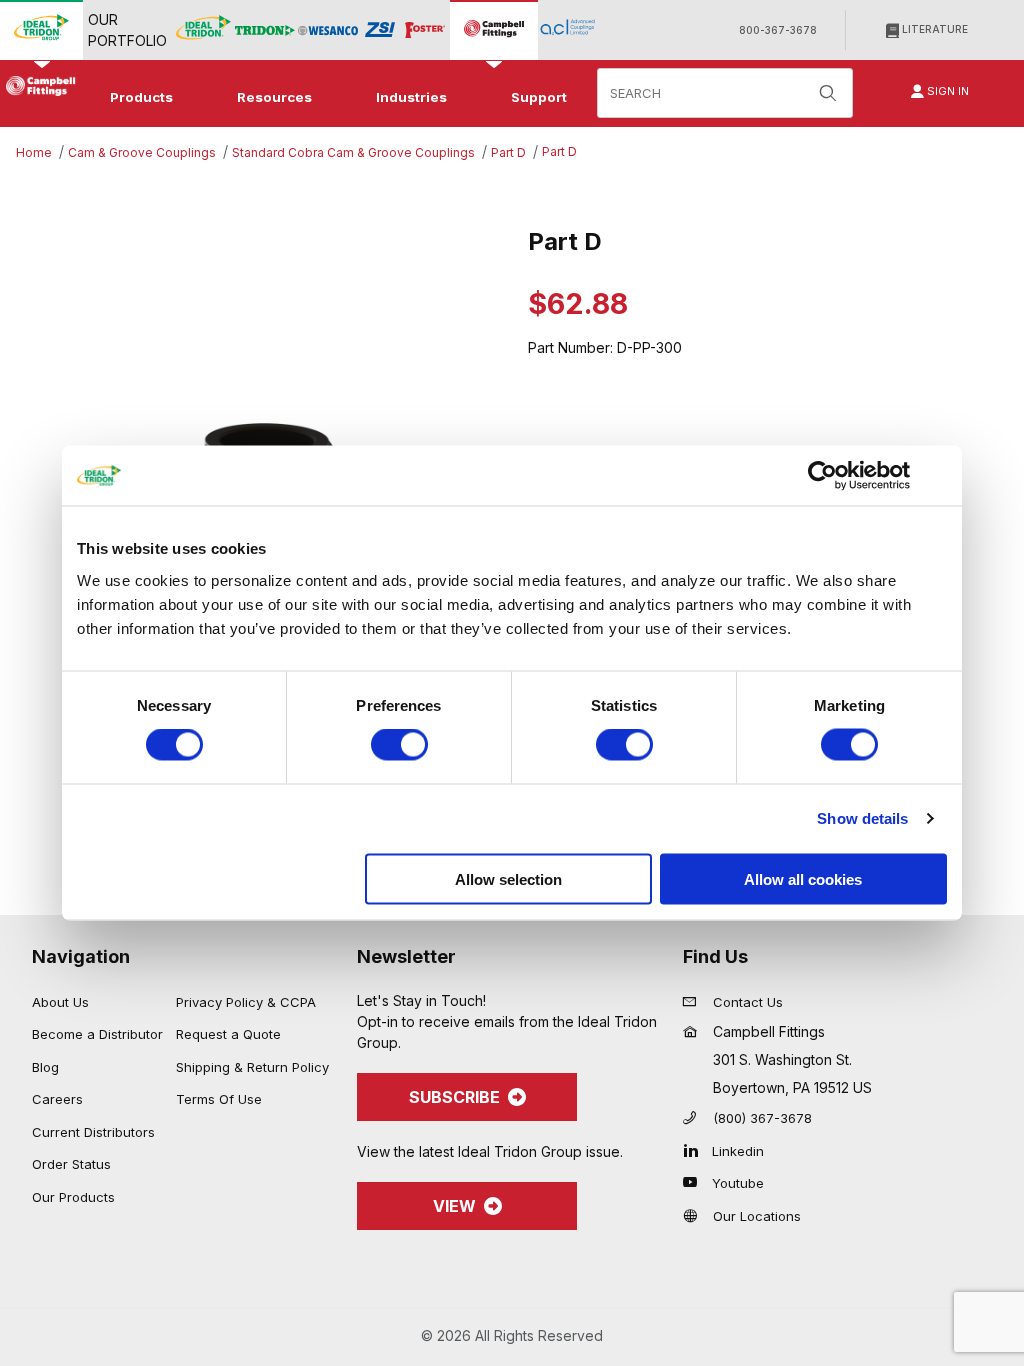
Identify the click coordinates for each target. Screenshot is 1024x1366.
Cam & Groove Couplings (142, 152)
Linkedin (738, 1151)
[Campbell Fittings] (494, 29)
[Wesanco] (328, 30)
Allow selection (508, 878)
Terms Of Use (219, 1099)
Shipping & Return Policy (252, 1067)
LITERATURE (933, 29)
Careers (57, 1099)
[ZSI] (380, 30)
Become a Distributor (97, 1034)
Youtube (738, 1183)
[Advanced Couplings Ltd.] (567, 29)
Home (34, 152)
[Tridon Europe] (265, 30)
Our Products (73, 1197)
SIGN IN (946, 91)
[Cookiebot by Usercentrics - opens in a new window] (822, 476)
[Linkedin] (695, 1150)
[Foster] (425, 30)
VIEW (454, 1206)
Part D (508, 152)
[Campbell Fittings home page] (38, 86)
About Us (60, 1002)
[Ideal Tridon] (203, 29)
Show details (862, 818)
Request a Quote (228, 1034)
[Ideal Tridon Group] (41, 29)
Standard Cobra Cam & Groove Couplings (353, 152)
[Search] (828, 93)
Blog (45, 1067)
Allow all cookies (803, 878)
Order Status (71, 1164)
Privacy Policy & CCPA (246, 1002)
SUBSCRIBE (454, 1097)
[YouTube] (695, 1182)
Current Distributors (93, 1132)
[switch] (399, 745)
